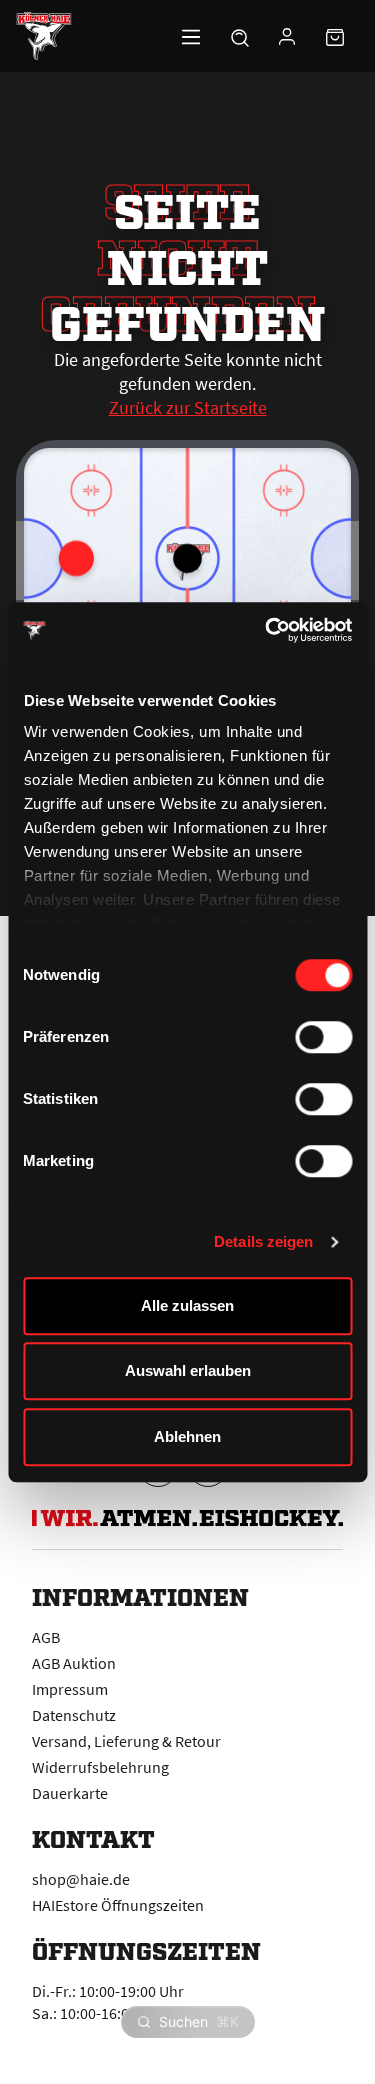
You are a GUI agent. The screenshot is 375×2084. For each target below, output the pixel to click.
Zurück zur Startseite (188, 407)
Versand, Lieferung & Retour (126, 1741)
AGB (46, 1637)
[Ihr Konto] (287, 36)
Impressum (70, 1689)
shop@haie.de (81, 1879)
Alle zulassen (187, 1305)
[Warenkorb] (335, 36)
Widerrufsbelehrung (100, 1767)
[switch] (323, 1037)
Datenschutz (74, 1715)
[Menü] (191, 36)
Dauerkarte (70, 1793)
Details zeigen (263, 1241)
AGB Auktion (74, 1663)
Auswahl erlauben (188, 1370)
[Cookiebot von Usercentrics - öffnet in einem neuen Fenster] (267, 630)
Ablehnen (187, 1436)
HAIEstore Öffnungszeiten (118, 1905)
